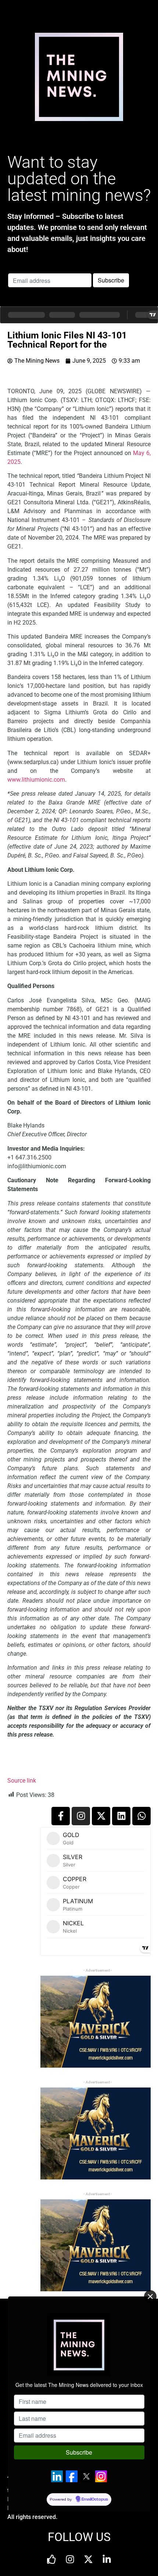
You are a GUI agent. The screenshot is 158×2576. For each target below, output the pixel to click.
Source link (22, 1781)
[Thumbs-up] (51, 2559)
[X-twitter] (101, 1816)
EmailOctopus (95, 2499)
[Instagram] (81, 1816)
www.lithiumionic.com (36, 780)
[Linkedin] (121, 1816)
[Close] (150, 2296)
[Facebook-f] (61, 1816)
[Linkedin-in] (107, 2559)
